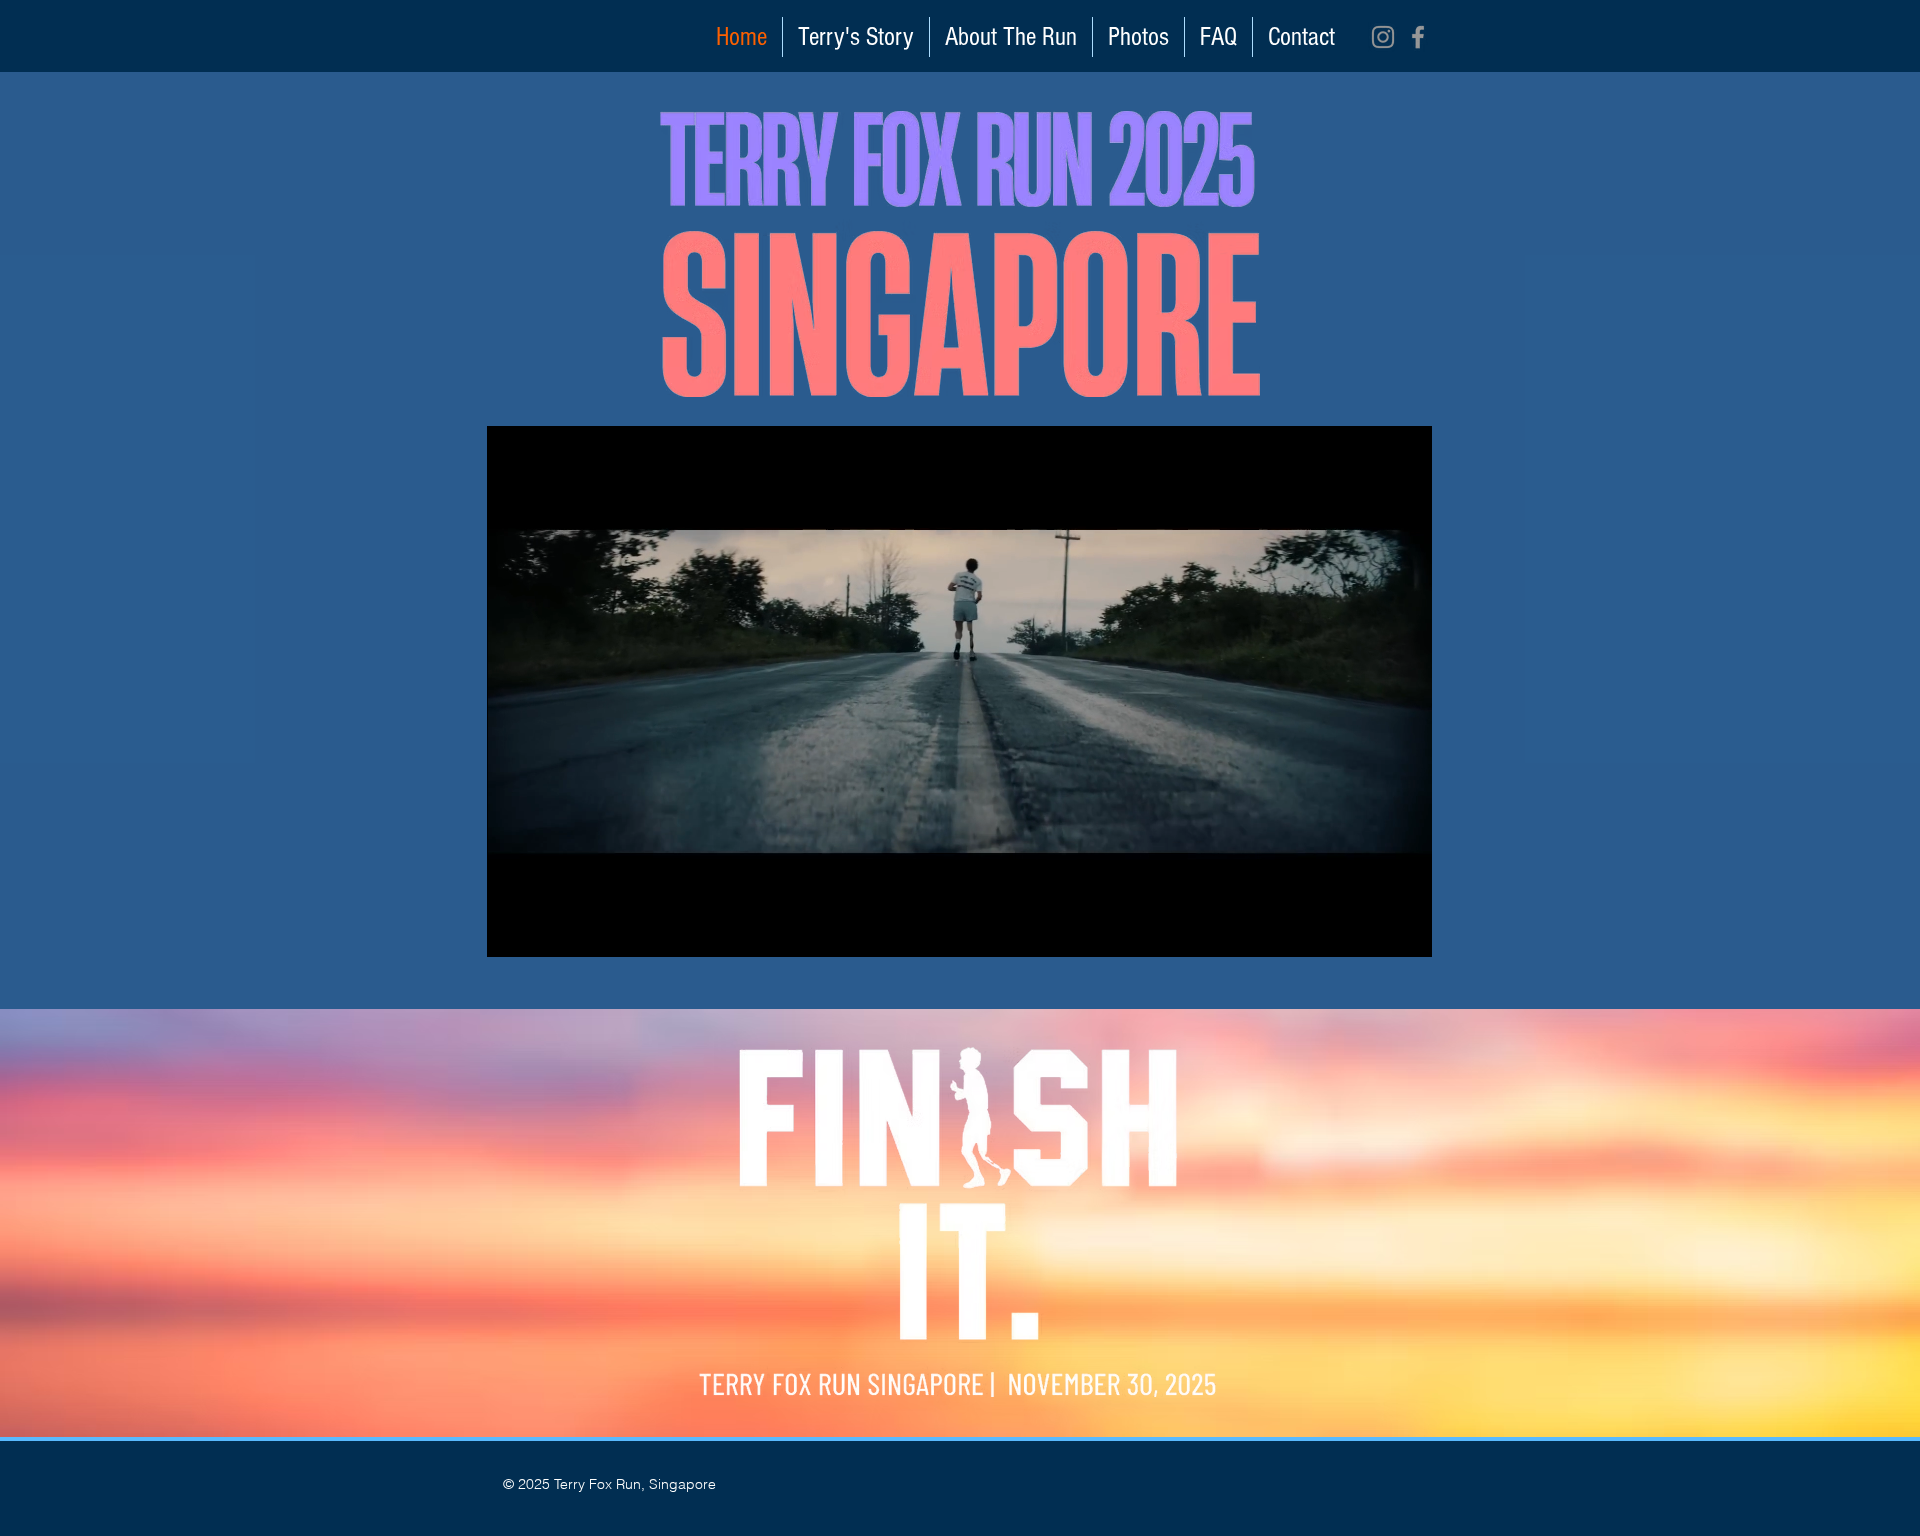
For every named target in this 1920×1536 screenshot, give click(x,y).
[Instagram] (1383, 37)
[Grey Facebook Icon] (1418, 37)
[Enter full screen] (1405, 930)
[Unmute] (547, 930)
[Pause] (513, 930)
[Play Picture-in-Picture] (1371, 930)
